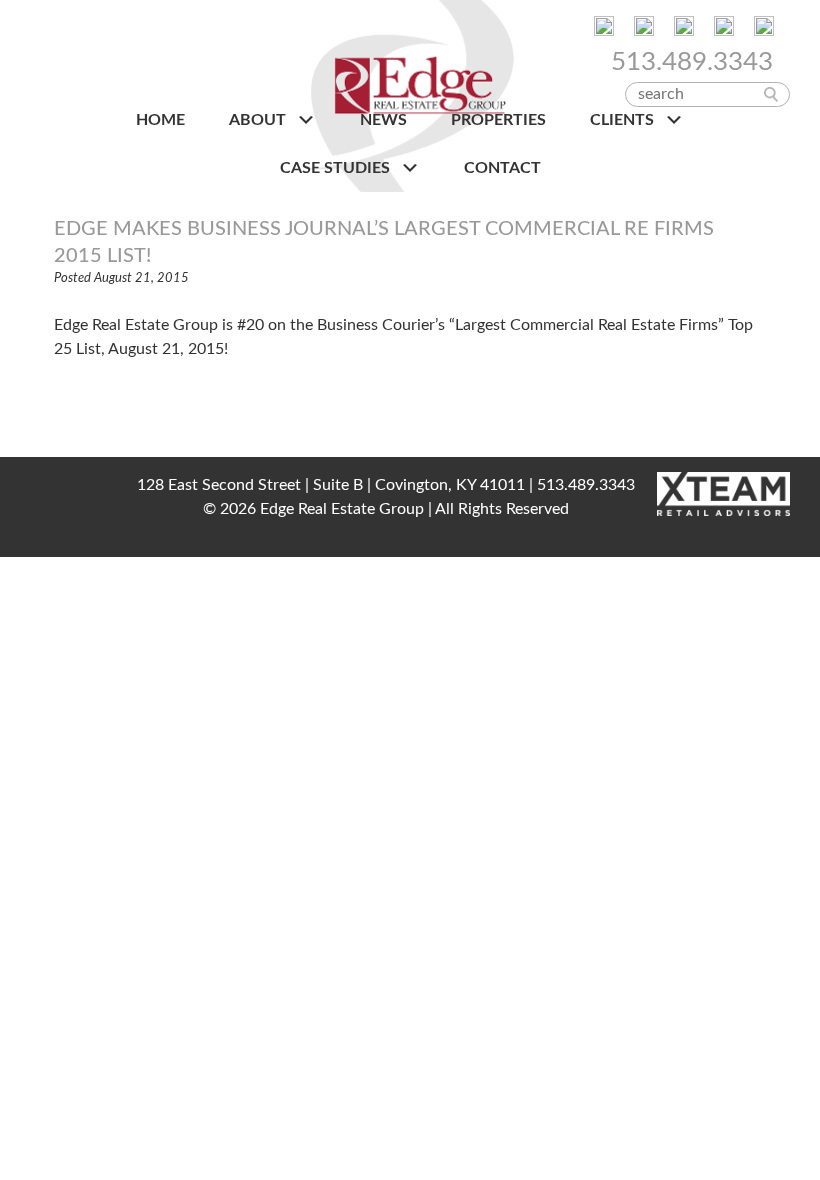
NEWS (383, 120)
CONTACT (502, 168)
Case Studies (337, 168)
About (259, 120)
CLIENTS (624, 120)
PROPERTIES (498, 120)
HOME (160, 120)
